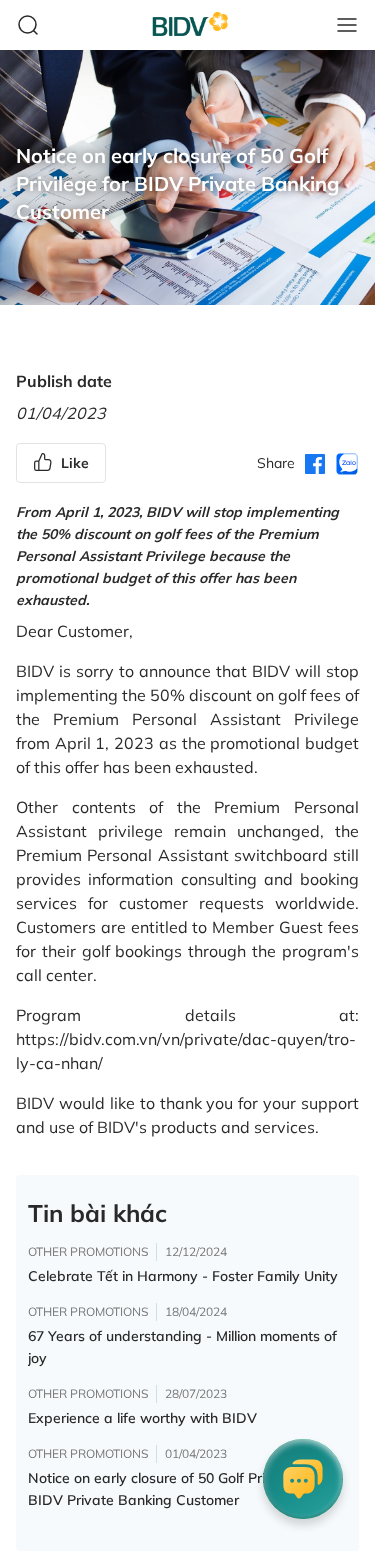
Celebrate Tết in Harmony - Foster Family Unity (183, 1276)
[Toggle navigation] (347, 25)
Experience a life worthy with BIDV (142, 1418)
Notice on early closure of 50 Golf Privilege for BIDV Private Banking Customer (177, 1489)
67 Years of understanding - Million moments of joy (182, 1347)
